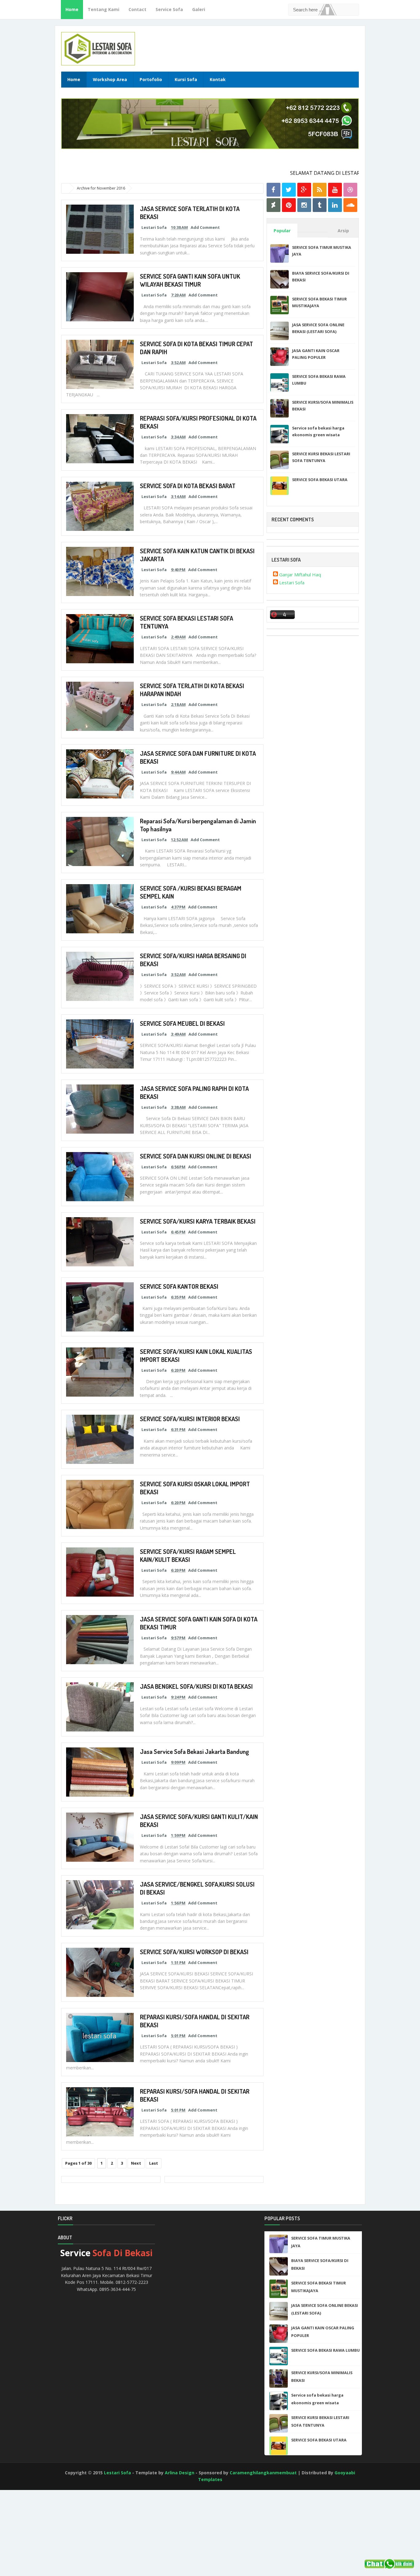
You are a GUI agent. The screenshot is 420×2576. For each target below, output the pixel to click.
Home (72, 9)
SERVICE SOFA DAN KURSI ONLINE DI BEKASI (196, 1156)
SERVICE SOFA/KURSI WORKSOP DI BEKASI (194, 1952)
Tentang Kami (103, 9)
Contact (137, 9)
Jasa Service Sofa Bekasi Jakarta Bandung (194, 1751)
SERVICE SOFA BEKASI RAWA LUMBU (325, 2350)
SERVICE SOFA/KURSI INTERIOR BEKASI (190, 1419)
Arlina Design (180, 2473)
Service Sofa (169, 9)
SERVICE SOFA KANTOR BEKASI (179, 1286)
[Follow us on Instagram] (304, 205)
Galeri (199, 9)
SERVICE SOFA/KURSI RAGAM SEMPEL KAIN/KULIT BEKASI (188, 1555)
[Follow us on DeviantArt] (273, 205)
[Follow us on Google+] (304, 190)
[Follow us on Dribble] (350, 190)
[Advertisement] (28, 2541)
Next (136, 2163)
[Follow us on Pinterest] (289, 205)
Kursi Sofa (186, 79)
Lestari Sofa (292, 582)
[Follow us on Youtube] (335, 190)
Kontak (218, 79)
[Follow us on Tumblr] (320, 205)
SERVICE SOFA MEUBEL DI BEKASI (182, 1023)
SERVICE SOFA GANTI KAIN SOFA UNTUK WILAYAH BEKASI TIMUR (190, 280)
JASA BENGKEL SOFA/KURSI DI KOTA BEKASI (196, 1686)
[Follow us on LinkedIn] (335, 205)
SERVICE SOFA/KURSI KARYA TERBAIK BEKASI (198, 1221)
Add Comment (205, 227)
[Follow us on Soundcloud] (350, 205)
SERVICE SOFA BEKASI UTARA (320, 480)
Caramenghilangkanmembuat (263, 2473)
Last (154, 2163)
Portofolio (151, 79)
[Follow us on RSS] (320, 190)
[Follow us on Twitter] (289, 190)
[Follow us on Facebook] (273, 190)
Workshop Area (110, 79)
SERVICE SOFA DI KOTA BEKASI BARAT (188, 486)
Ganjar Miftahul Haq (300, 574)
